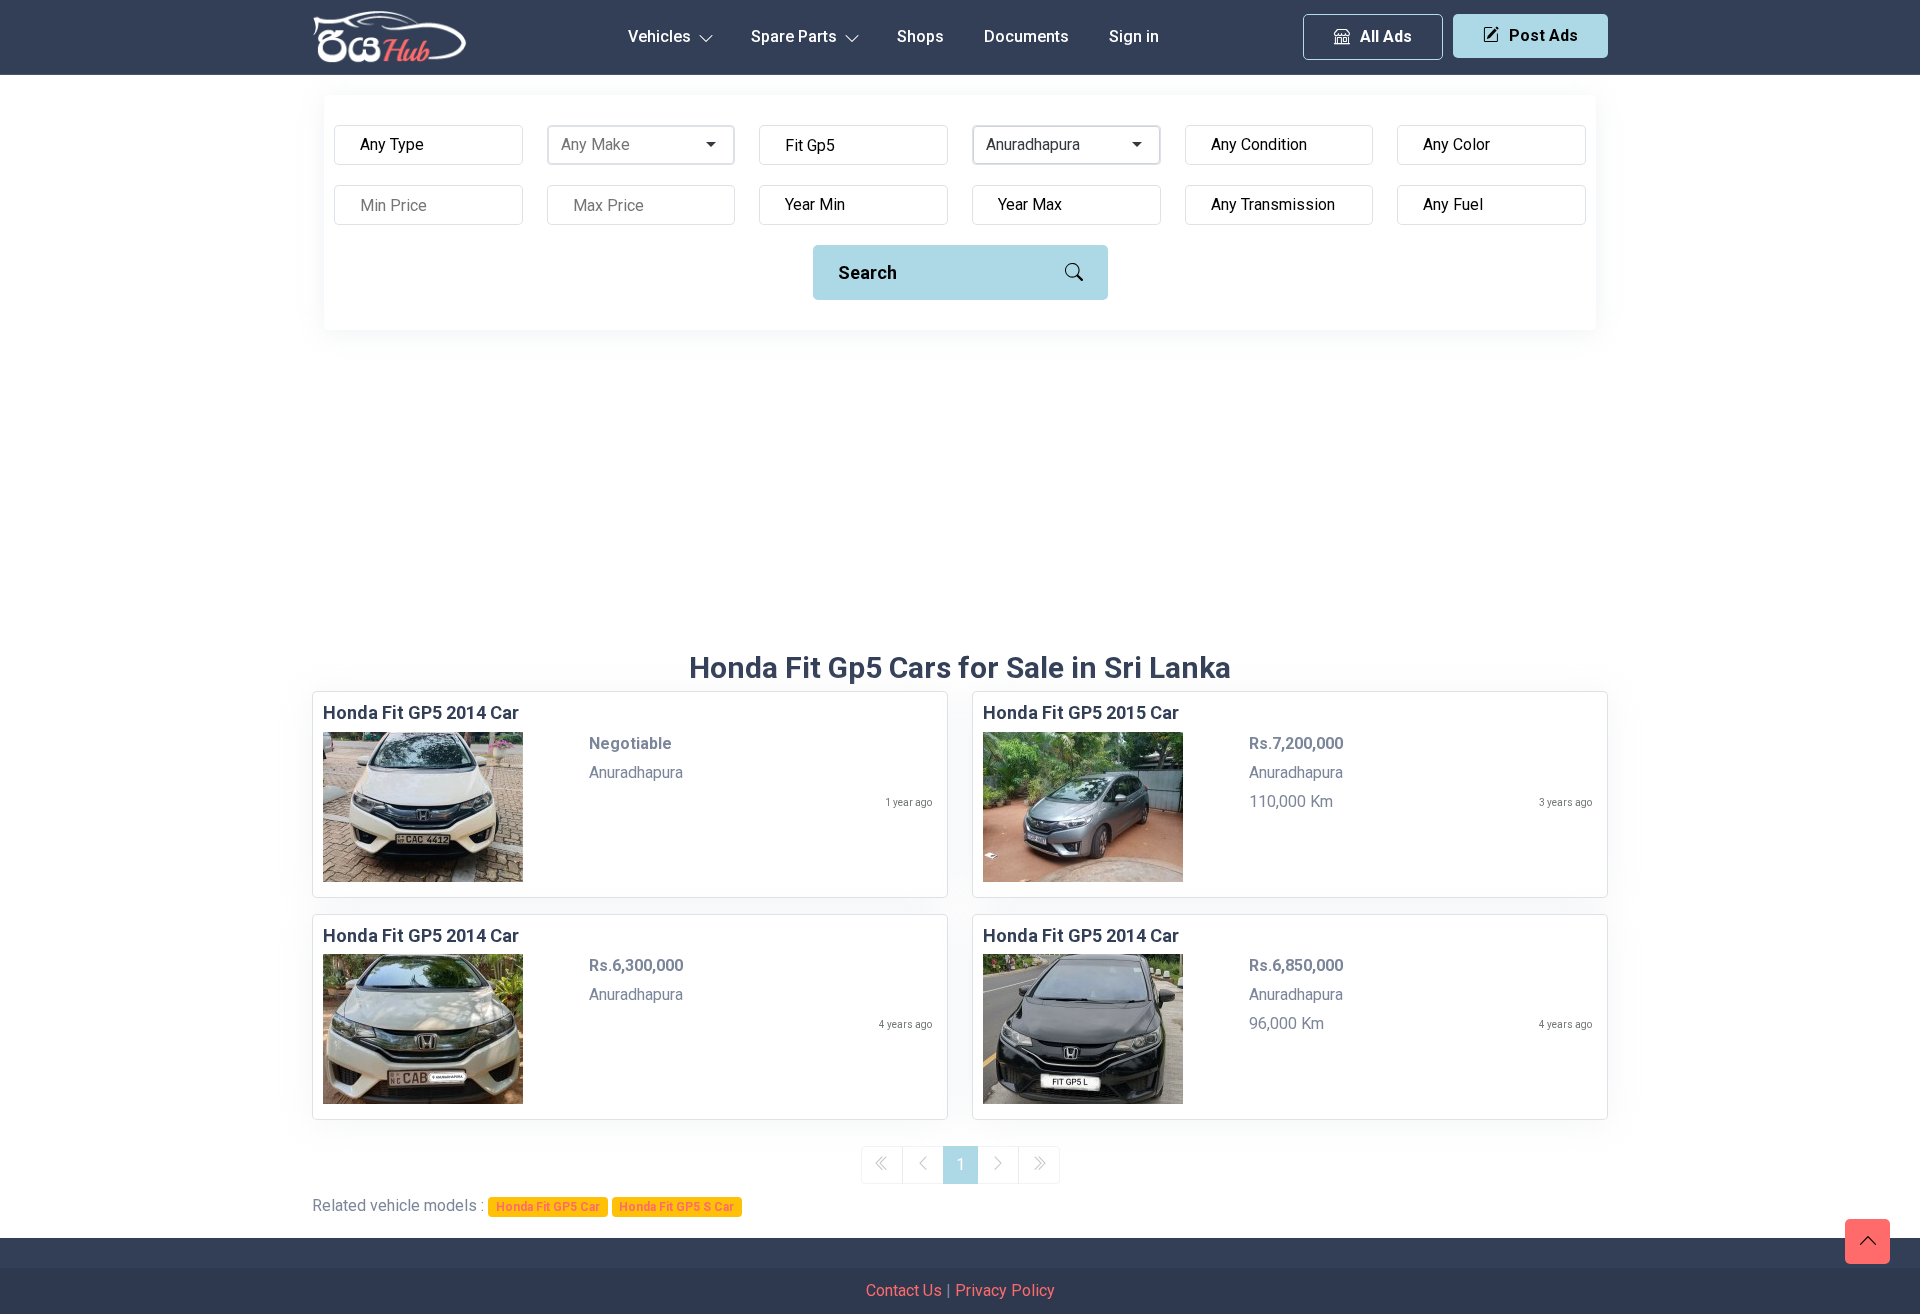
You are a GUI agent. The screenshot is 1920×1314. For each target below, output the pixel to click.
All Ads (1386, 36)
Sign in (1134, 36)
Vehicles (661, 36)
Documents (1026, 36)
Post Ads (1543, 35)
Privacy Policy (1005, 1290)
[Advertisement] (960, 500)
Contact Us (904, 1290)
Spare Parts (796, 36)
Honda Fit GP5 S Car (676, 1207)
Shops (920, 36)
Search (867, 272)
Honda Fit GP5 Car (548, 1207)
